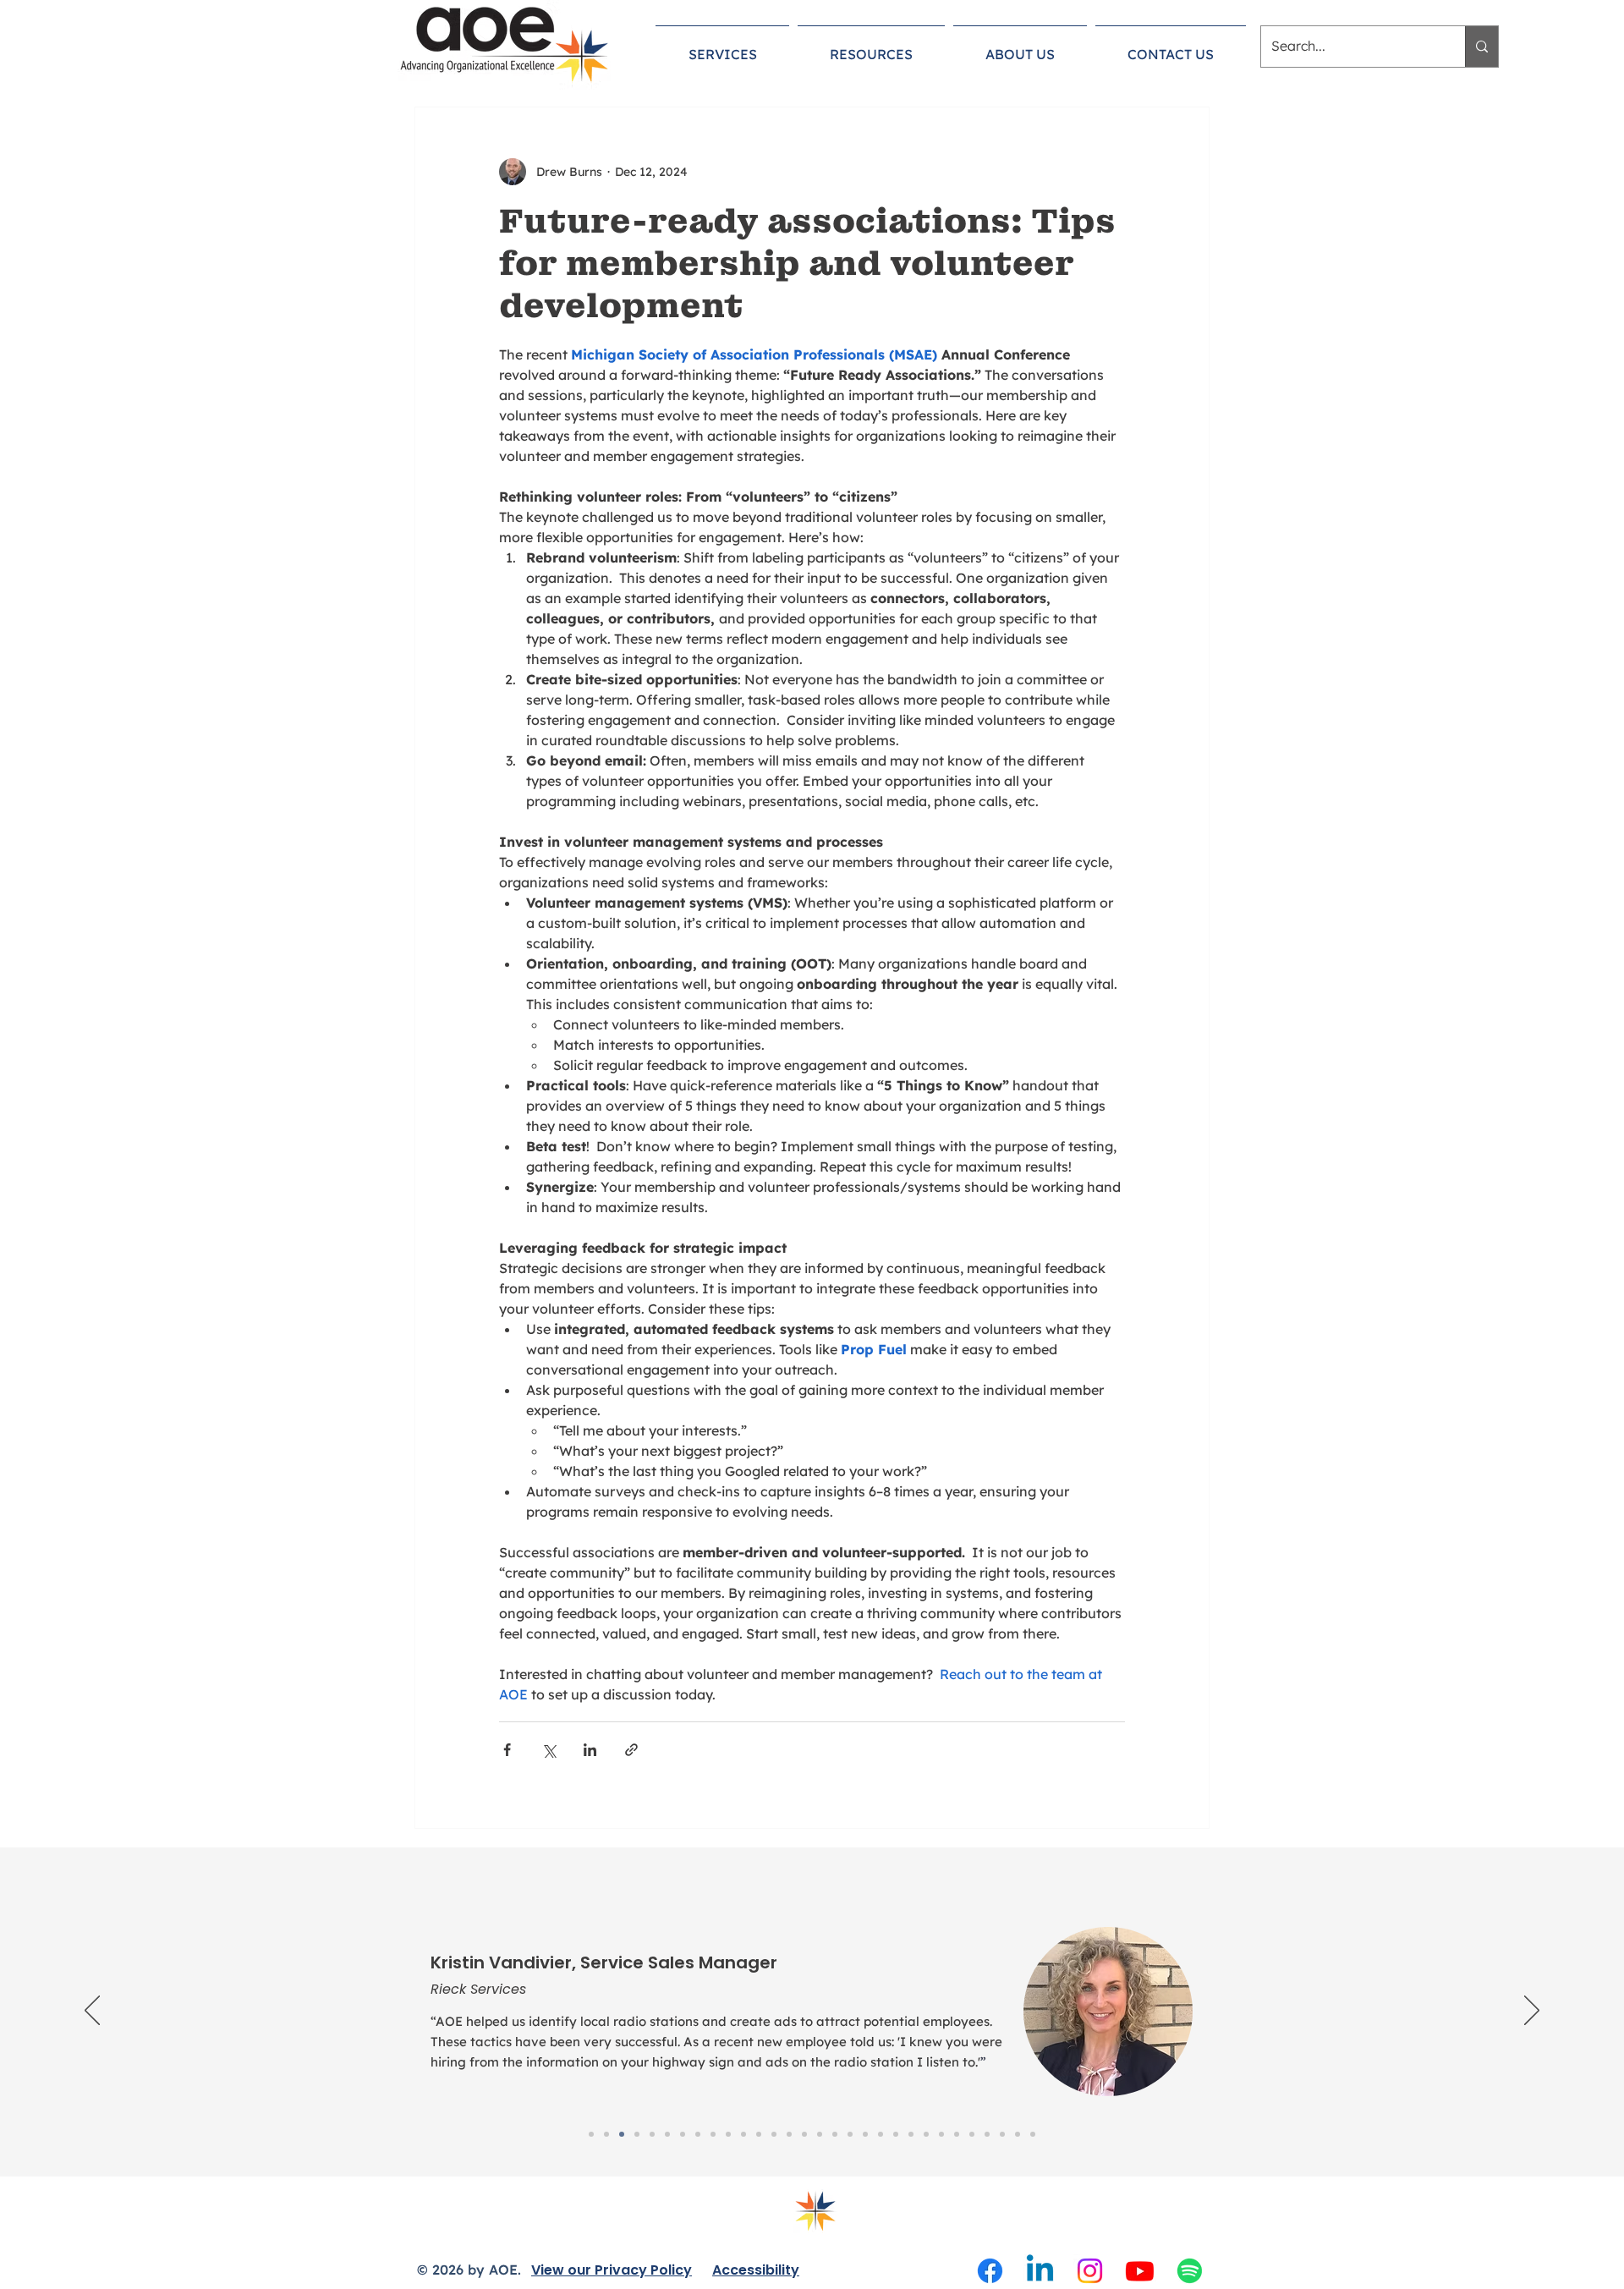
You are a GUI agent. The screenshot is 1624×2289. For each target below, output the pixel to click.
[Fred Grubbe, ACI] (941, 2134)
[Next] (1532, 2012)
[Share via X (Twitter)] (549, 1750)
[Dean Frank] (789, 2134)
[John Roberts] (637, 2134)
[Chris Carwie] (667, 2134)
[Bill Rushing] (1033, 2134)
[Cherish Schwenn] (774, 2134)
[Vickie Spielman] (896, 2134)
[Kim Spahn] (728, 2134)
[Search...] (1481, 47)
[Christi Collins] (698, 2134)
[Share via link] (631, 1750)
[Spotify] (1190, 2271)
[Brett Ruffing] (987, 2134)
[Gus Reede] (881, 2134)
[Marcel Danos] (743, 2134)
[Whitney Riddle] (1018, 2134)
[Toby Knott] (820, 2134)
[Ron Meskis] (759, 2134)
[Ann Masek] (713, 2134)
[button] (722, 47)
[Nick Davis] (850, 2134)
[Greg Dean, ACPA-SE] (957, 2134)
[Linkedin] (1040, 2271)
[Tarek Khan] (926, 2134)
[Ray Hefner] (835, 2134)
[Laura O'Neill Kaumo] (652, 2134)
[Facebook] (990, 2271)
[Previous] (92, 2012)
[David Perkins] (683, 2134)
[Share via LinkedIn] (590, 1750)
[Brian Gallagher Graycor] (606, 2134)
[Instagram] (1090, 2271)
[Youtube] (1140, 2271)
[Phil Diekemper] (804, 2134)
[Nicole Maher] (865, 2134)
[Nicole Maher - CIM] (591, 2134)
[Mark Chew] (1002, 2134)
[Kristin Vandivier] (622, 2134)
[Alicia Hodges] (972, 2134)
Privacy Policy (643, 2270)
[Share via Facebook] (507, 1750)
